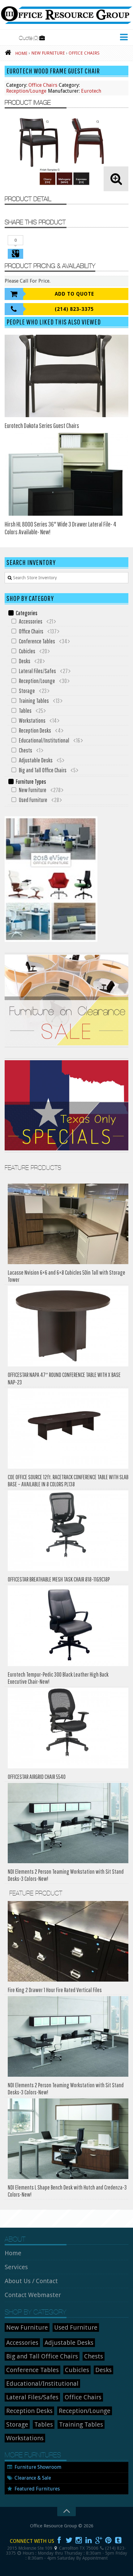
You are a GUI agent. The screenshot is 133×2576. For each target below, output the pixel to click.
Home (13, 2253)
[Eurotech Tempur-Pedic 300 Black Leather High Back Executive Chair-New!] (68, 1626)
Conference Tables (37, 641)
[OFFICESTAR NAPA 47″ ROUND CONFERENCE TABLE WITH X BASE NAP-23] (68, 1326)
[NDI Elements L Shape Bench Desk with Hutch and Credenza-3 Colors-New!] (68, 2139)
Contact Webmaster (33, 2295)
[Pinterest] (109, 2540)
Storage (27, 691)
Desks (25, 661)
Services (16, 2267)
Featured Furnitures (37, 2489)
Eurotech (91, 91)
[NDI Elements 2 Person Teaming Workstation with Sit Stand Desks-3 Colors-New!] (68, 1823)
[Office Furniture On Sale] (66, 1046)
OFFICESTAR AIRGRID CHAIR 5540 (37, 1777)
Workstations (32, 720)
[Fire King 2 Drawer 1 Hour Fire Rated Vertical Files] (68, 1941)
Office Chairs (43, 85)
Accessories (31, 621)
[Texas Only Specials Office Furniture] (66, 1151)
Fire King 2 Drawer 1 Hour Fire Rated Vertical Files (55, 1990)
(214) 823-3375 (74, 309)
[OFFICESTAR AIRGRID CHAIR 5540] (68, 1728)
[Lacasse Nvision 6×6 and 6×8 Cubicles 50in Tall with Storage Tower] (68, 1224)
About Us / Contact (31, 2281)
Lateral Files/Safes (37, 671)
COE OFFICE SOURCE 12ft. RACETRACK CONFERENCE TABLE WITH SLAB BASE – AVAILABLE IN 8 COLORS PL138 (68, 1480)
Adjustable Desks (36, 760)
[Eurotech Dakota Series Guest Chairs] (66, 376)
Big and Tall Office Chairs (43, 770)
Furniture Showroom (38, 2467)
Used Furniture (33, 800)
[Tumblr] (118, 2540)
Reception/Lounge (26, 91)
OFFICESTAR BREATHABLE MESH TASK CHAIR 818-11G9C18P (59, 1579)
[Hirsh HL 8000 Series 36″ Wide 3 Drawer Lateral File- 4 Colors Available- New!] (66, 474)
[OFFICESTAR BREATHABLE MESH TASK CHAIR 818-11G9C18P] (68, 1531)
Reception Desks (35, 730)
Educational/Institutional (44, 740)
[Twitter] (69, 2540)
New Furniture (33, 790)
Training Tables (34, 701)
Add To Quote (74, 294)
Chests (26, 750)
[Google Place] (56, 2548)
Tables (25, 710)
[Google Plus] (99, 2540)
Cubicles (27, 651)
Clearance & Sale (33, 2478)
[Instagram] (79, 2540)
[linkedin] (89, 2540)
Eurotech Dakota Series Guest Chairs (42, 425)
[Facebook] (59, 2540)
